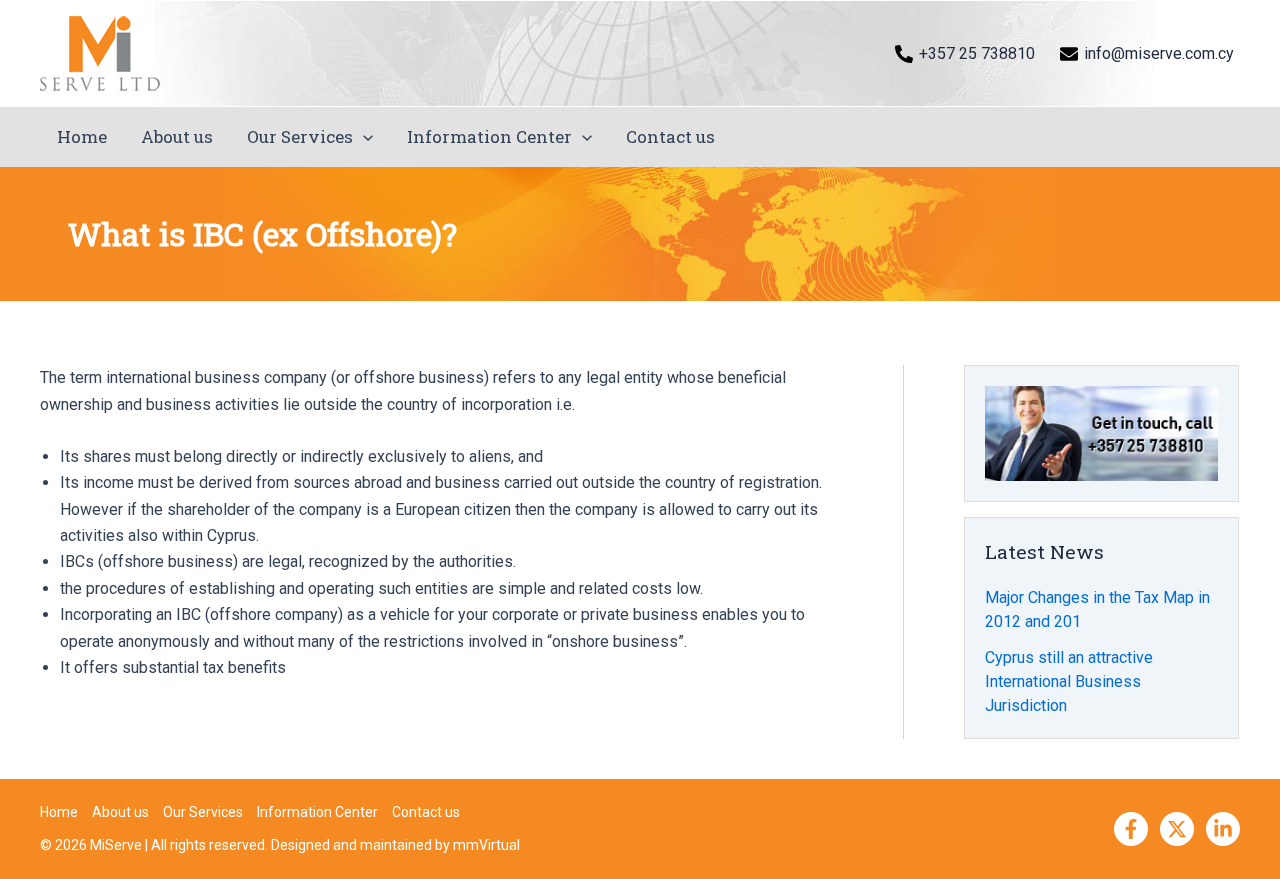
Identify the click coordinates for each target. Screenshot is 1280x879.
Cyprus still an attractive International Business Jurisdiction (1069, 681)
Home (82, 136)
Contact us (670, 136)
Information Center (489, 136)
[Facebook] (1131, 829)
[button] (363, 137)
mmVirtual (486, 845)
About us (177, 136)
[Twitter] (1177, 829)
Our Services (300, 136)
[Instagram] (1223, 829)
